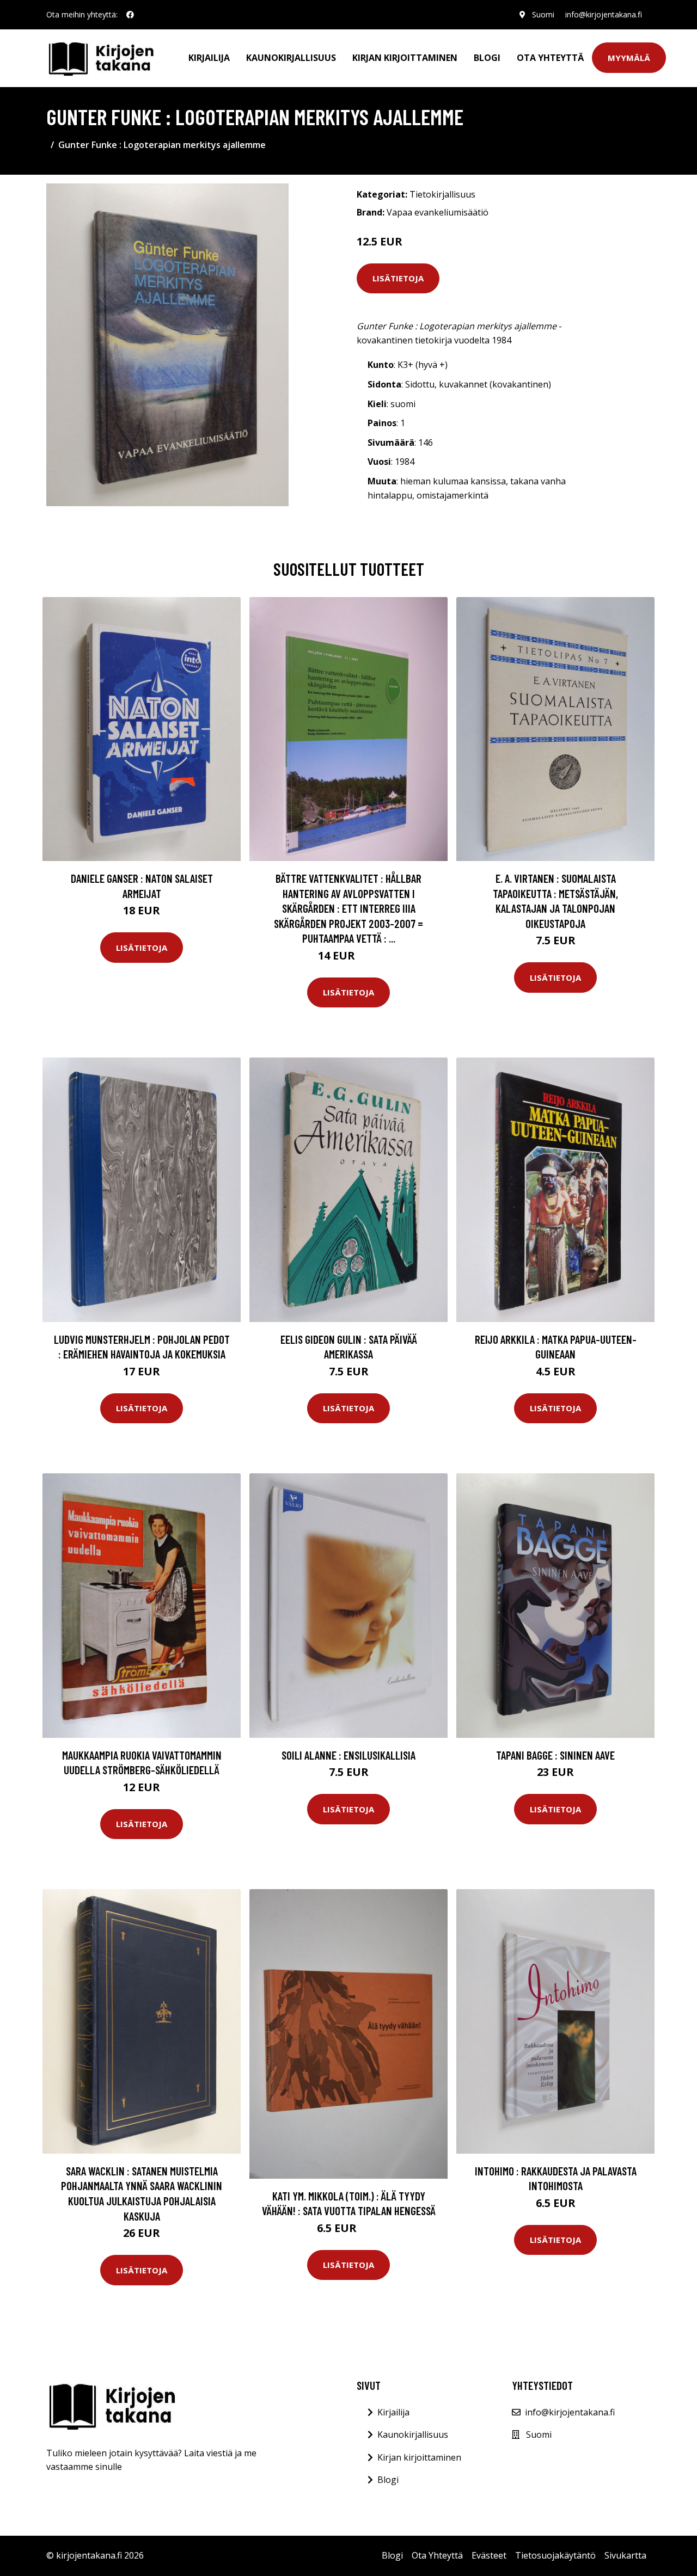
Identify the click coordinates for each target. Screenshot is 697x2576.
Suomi (543, 14)
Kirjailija (209, 58)
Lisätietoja (398, 278)
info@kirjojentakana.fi (604, 14)
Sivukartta (625, 2555)
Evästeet (489, 2555)
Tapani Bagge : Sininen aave (555, 1755)
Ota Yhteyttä (550, 58)
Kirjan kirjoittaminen (405, 58)
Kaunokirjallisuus (291, 58)
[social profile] (130, 15)
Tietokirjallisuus (442, 194)
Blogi (487, 58)
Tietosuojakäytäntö (555, 2555)
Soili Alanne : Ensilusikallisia (348, 1755)
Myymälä (629, 58)
